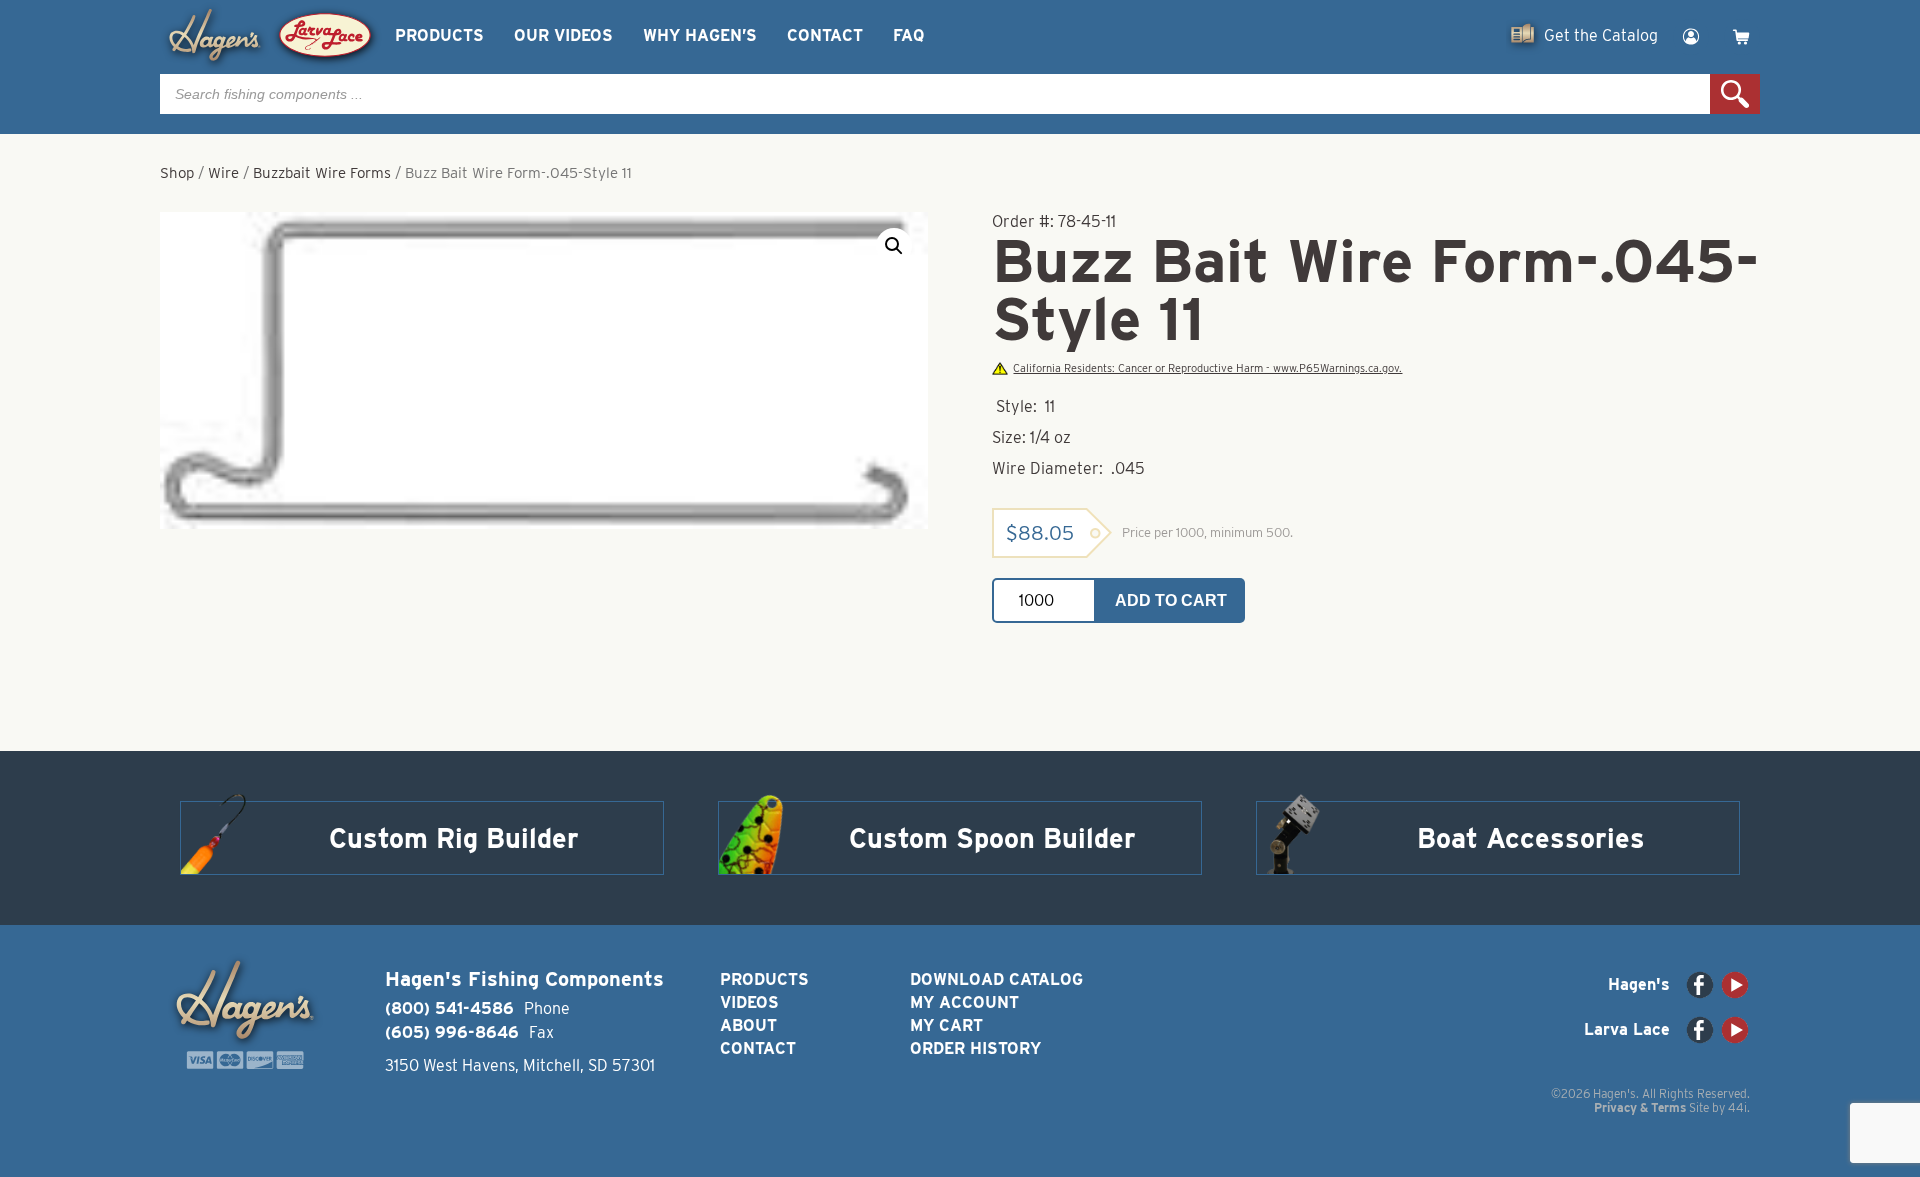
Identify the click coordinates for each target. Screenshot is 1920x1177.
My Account (964, 1002)
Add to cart (1171, 600)
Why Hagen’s (700, 35)
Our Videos (563, 35)
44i (1737, 1107)
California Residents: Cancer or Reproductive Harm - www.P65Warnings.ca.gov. (1207, 368)
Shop (177, 173)
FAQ (908, 35)
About (748, 1025)
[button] (894, 246)
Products (439, 35)
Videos (749, 1002)
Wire (223, 173)
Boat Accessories (1531, 838)
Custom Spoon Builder (992, 838)
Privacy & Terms (1640, 1107)
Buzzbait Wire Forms (322, 173)
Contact (825, 35)
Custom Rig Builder (454, 838)
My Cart (946, 1025)
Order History (975, 1048)
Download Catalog (996, 979)
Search (1735, 94)
